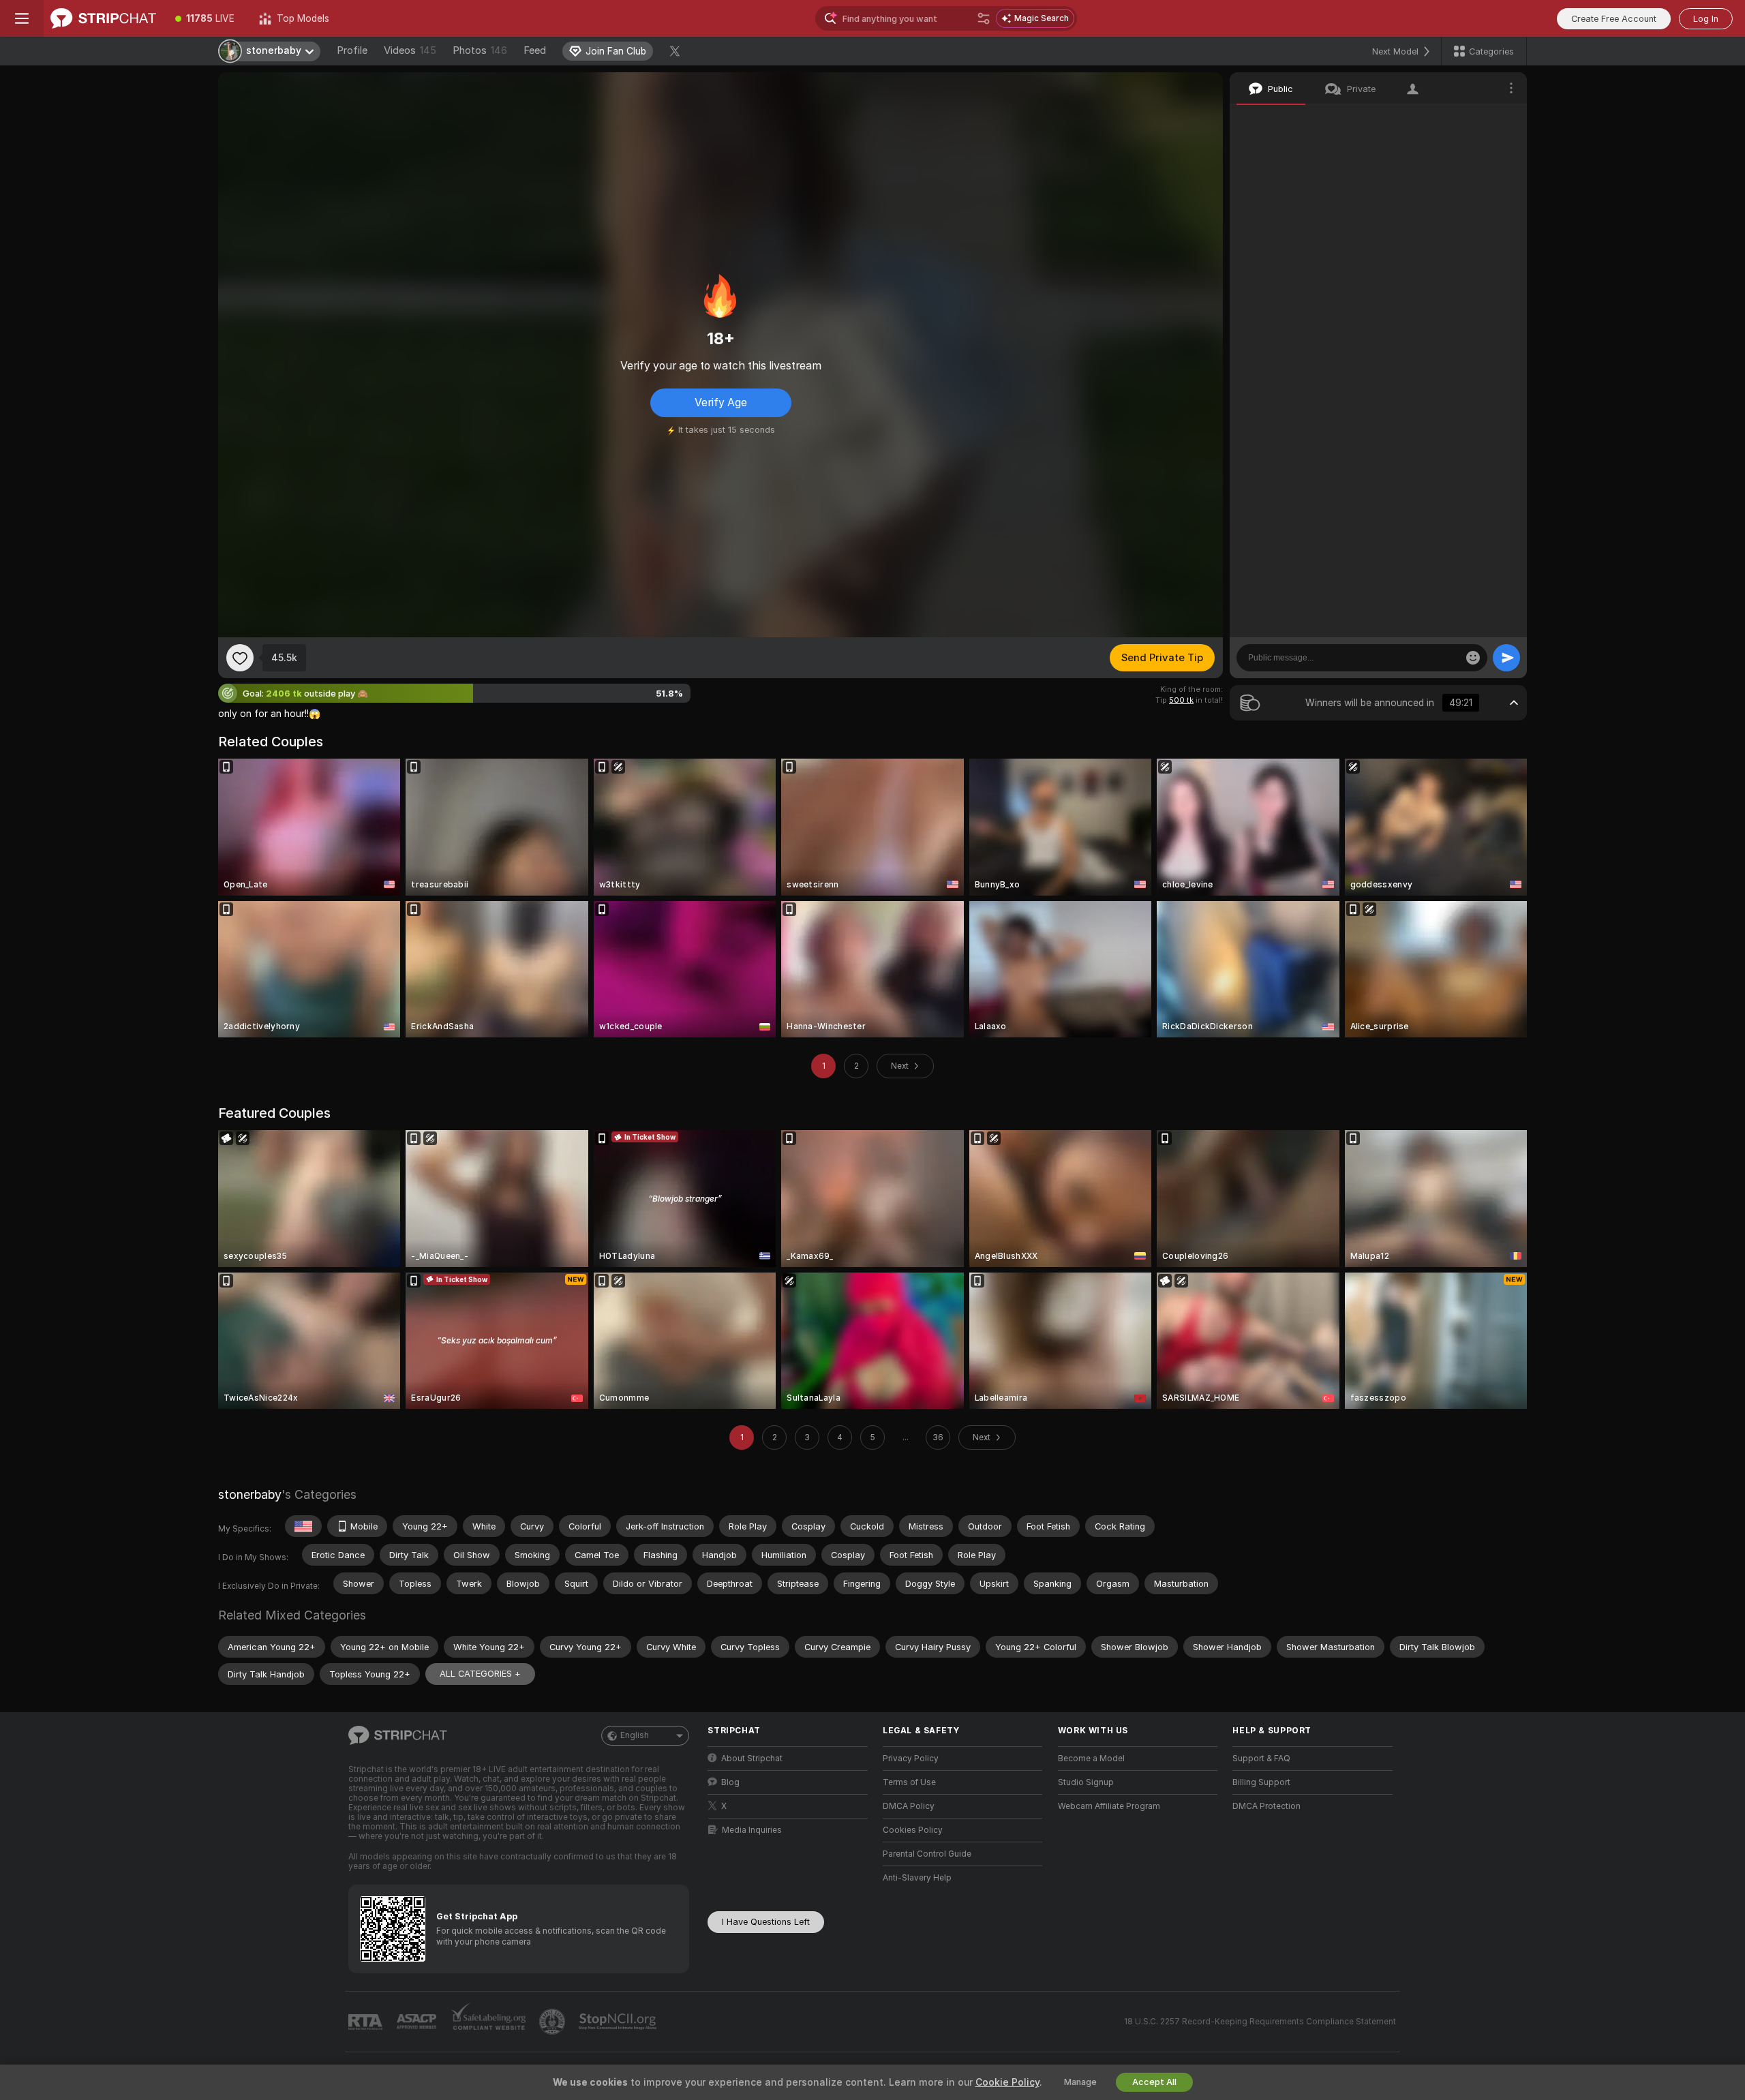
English (635, 1735)
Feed (535, 50)
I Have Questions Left (766, 1922)
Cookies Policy (913, 1830)
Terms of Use (909, 1782)
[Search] (984, 18)
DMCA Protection (1266, 1806)
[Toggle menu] (22, 18)
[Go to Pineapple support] (553, 2022)
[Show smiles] (1473, 658)
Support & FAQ (1261, 1759)
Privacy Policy (911, 1759)
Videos (410, 50)
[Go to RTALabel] (367, 2022)
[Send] (1506, 658)
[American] (303, 1526)
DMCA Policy (909, 1806)
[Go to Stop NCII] (619, 2022)
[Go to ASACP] (418, 2022)
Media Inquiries (752, 1830)
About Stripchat (752, 1759)
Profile (352, 50)
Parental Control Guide (927, 1854)
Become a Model (1091, 1759)
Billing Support (1261, 1782)
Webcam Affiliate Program (1109, 1806)
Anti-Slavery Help (917, 1878)
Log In (1706, 19)
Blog (730, 1782)
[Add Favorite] (240, 658)
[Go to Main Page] (103, 18)
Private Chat (1471, 119)
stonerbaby (250, 1494)
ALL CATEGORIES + (480, 1674)
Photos (480, 50)
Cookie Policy (1007, 2082)
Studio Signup (1086, 1782)
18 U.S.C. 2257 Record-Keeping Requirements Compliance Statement (1260, 2022)
